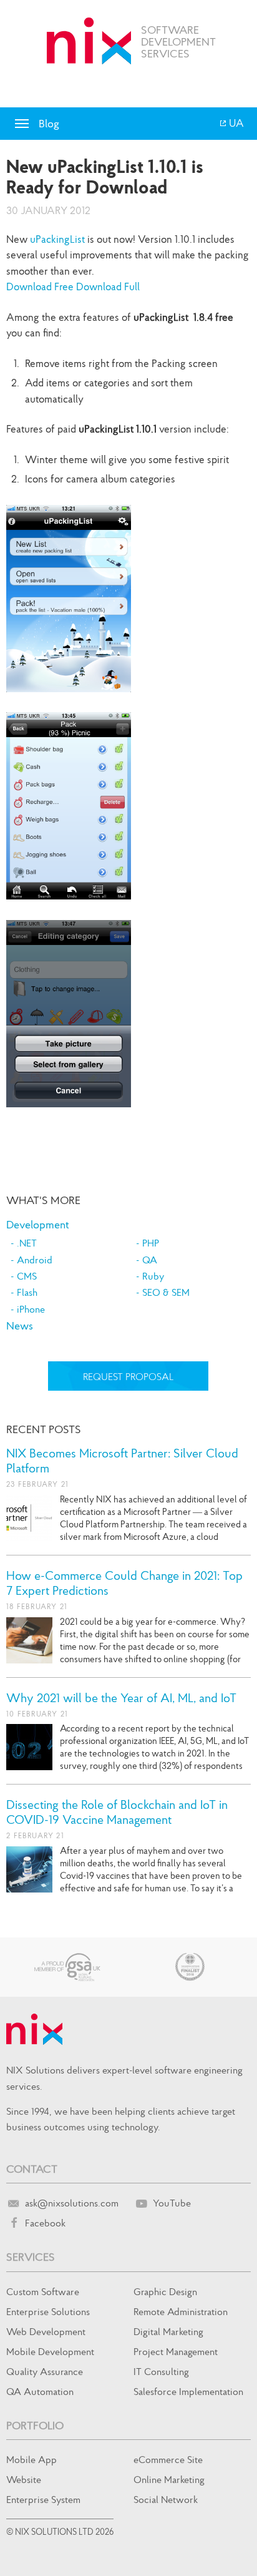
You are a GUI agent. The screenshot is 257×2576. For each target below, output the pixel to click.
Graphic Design (165, 2291)
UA (235, 123)
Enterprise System (43, 2499)
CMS (27, 1276)
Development (38, 1224)
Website (24, 2479)
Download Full (108, 286)
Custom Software (43, 2291)
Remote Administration (181, 2311)
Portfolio (35, 2425)
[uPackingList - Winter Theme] (75, 701)
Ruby (153, 1276)
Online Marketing (169, 2479)
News (20, 1325)
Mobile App (32, 2459)
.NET (27, 1243)
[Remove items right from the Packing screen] (75, 908)
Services (31, 2257)
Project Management (176, 2351)
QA (150, 1260)
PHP (151, 1243)
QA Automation (40, 2391)
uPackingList (57, 239)
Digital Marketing (168, 2331)
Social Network (166, 2499)
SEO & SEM (166, 1292)
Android (35, 1260)
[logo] (89, 41)
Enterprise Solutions (48, 2311)
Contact (32, 2169)
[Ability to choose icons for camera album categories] (75, 1116)
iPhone (31, 1309)
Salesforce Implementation (188, 2391)
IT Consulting (161, 2371)
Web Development (46, 2331)
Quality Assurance (45, 2371)
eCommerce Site (168, 2459)
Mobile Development (50, 2351)
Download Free (40, 286)
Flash (27, 1292)
